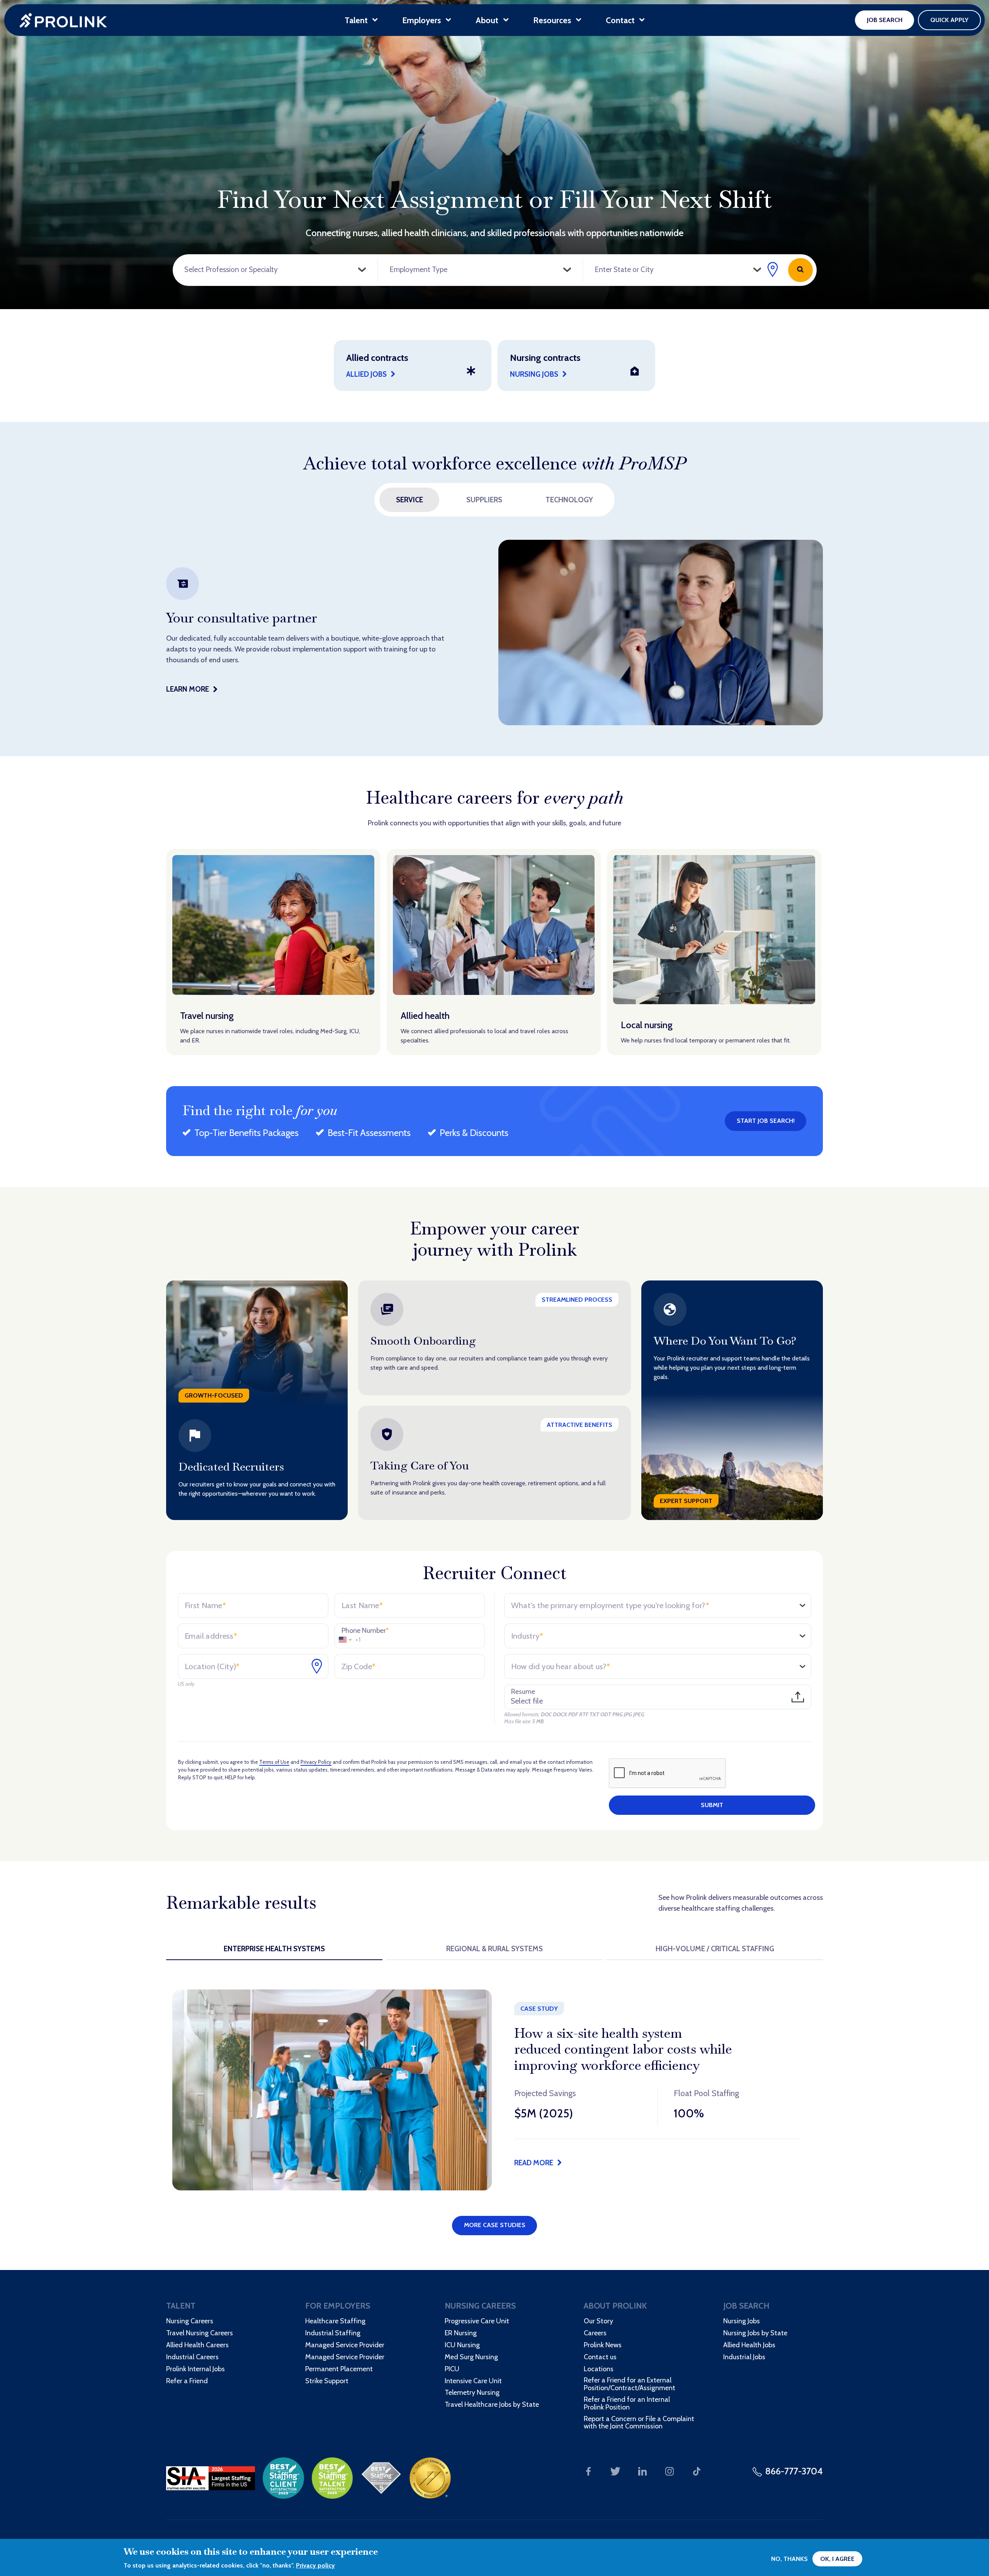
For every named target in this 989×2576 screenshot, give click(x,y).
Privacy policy (315, 2565)
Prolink (64, 20)
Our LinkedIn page (642, 2471)
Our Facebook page (588, 2471)
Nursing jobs (534, 374)
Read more (534, 2163)
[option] (494, 633)
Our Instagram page (670, 2471)
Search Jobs (800, 270)
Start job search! (766, 1121)
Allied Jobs (366, 374)
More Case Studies (495, 2225)
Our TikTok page (697, 2471)
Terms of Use (274, 1762)
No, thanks (789, 2559)
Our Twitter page (615, 2471)
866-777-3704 (794, 2471)
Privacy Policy (316, 1762)
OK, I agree (837, 2559)
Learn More (188, 689)
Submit (712, 1805)
